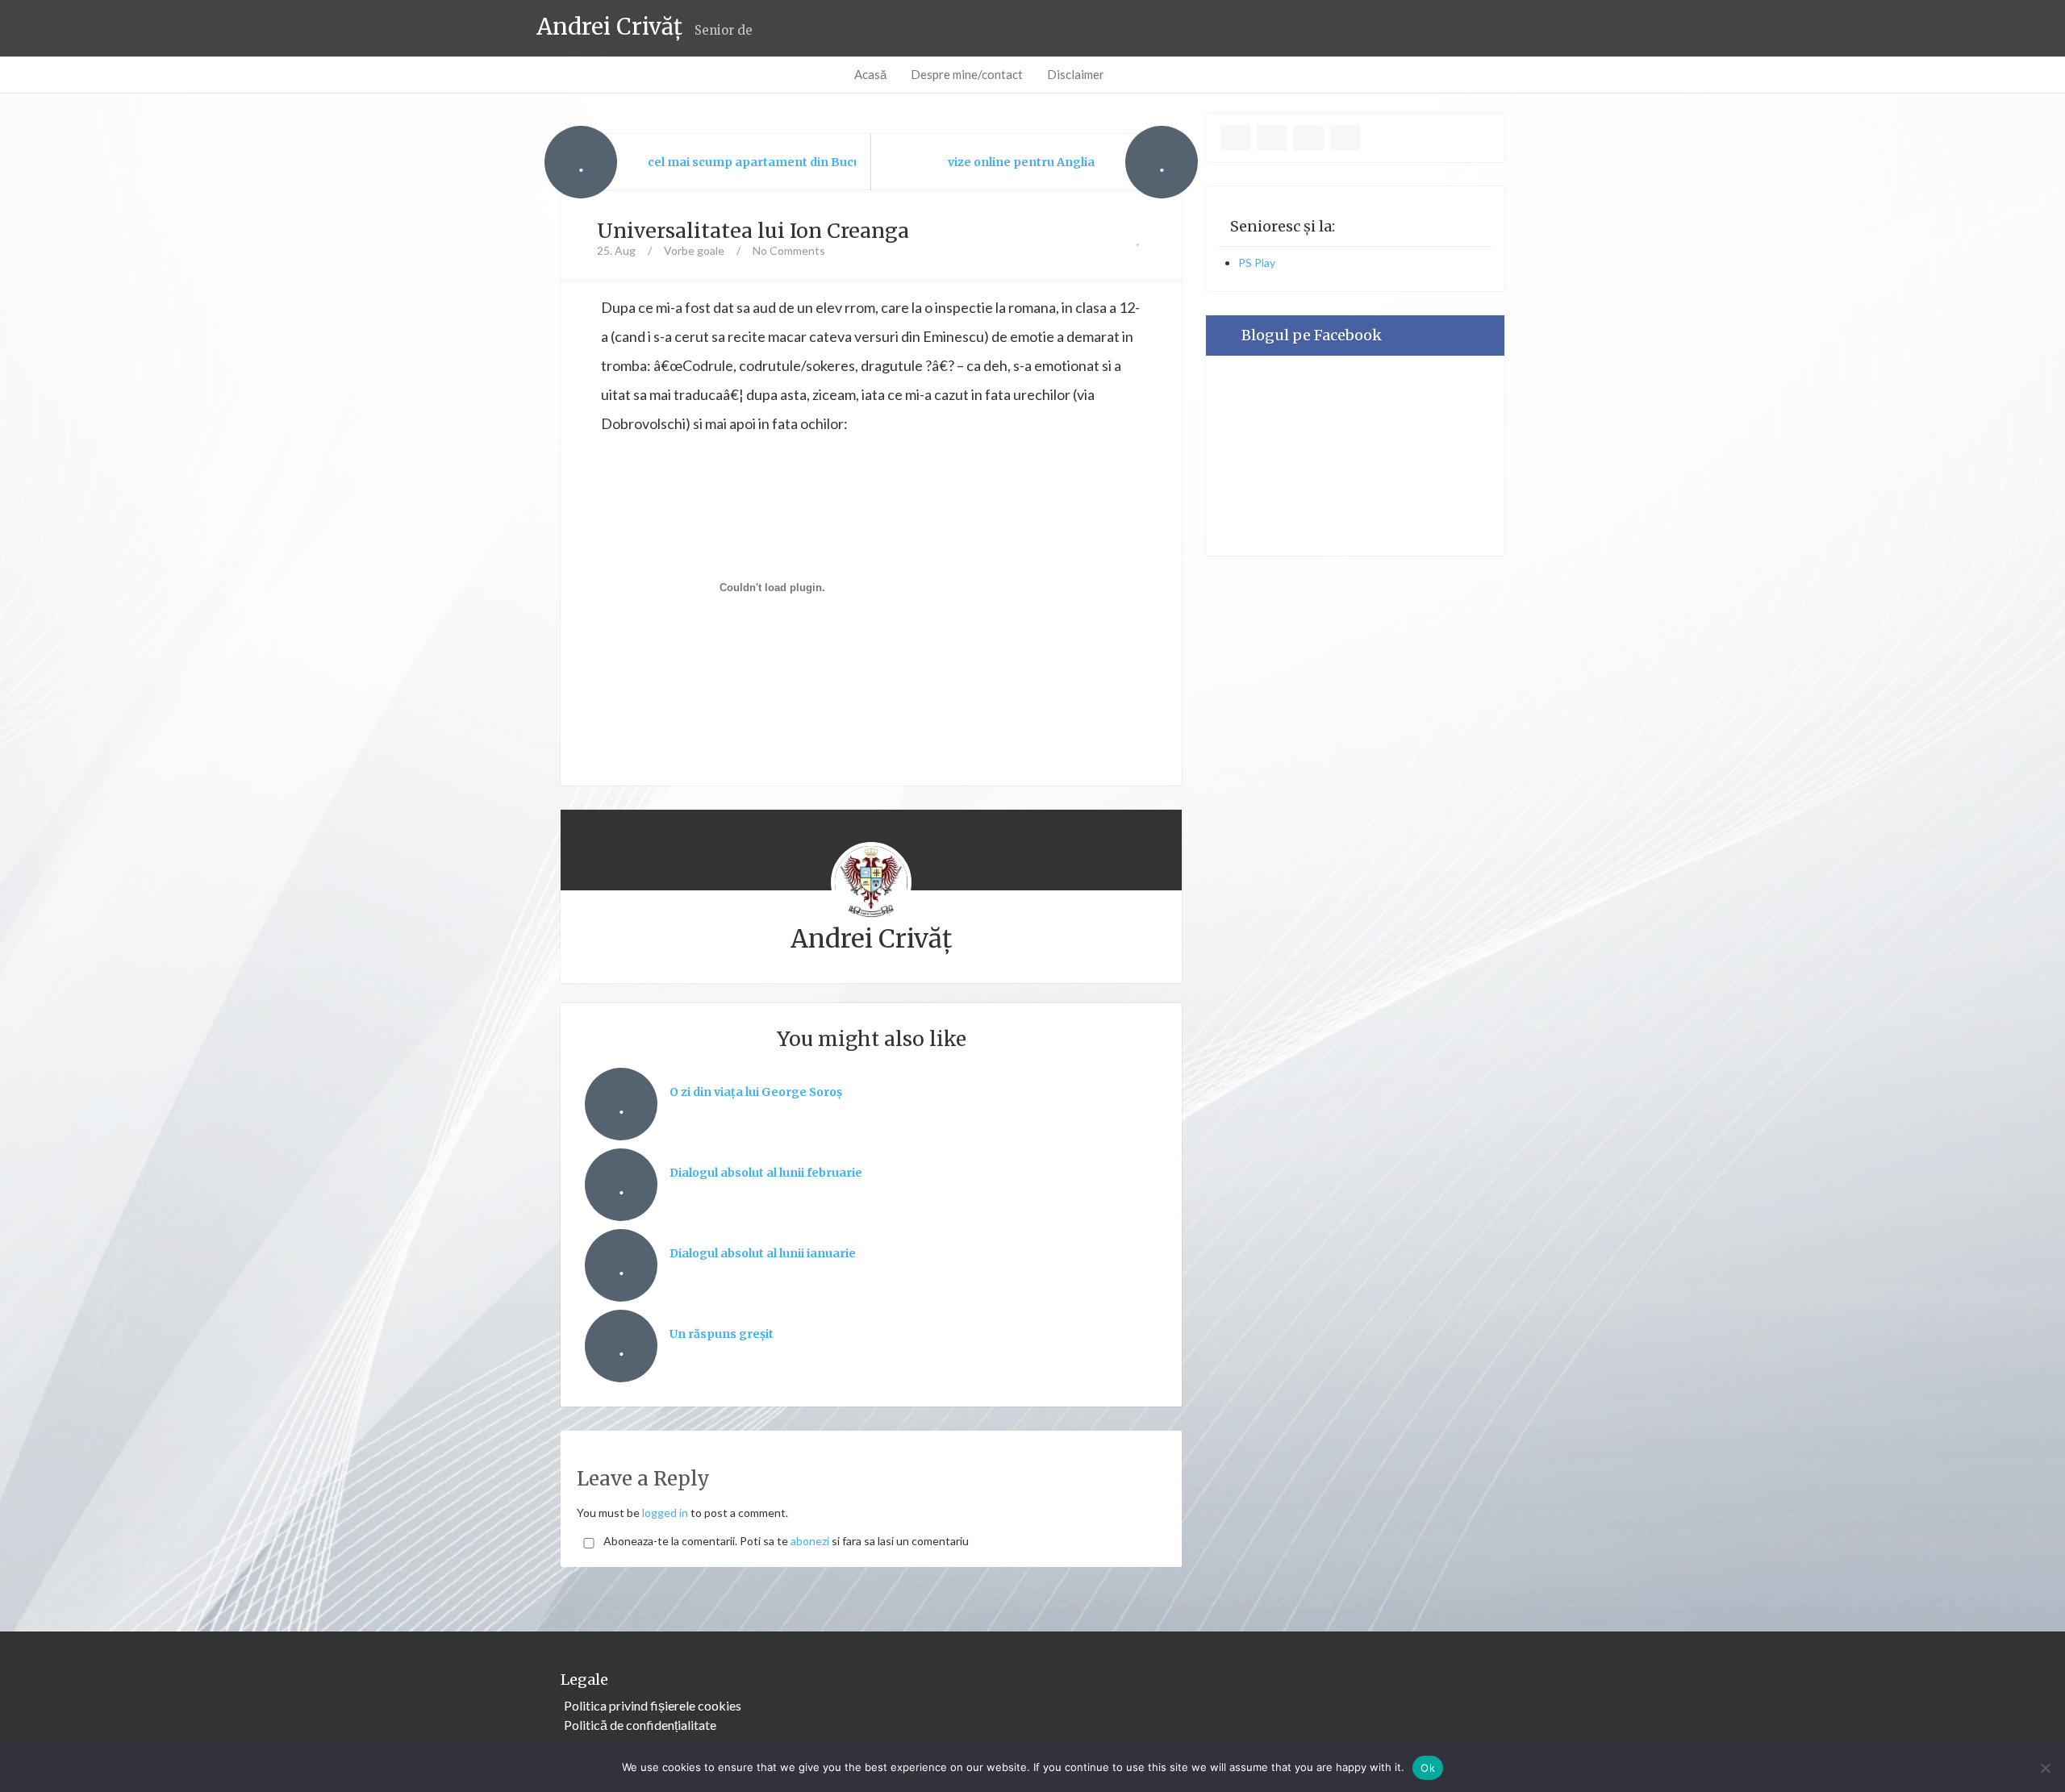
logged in (665, 1513)
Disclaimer (1076, 74)
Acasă (870, 74)
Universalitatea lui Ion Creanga (753, 231)
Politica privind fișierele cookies (653, 1705)
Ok (1428, 1768)
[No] (2045, 1768)
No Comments (789, 250)
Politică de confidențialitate (640, 1725)
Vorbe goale (694, 250)
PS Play (1257, 263)
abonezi (810, 1541)
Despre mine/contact (967, 74)
